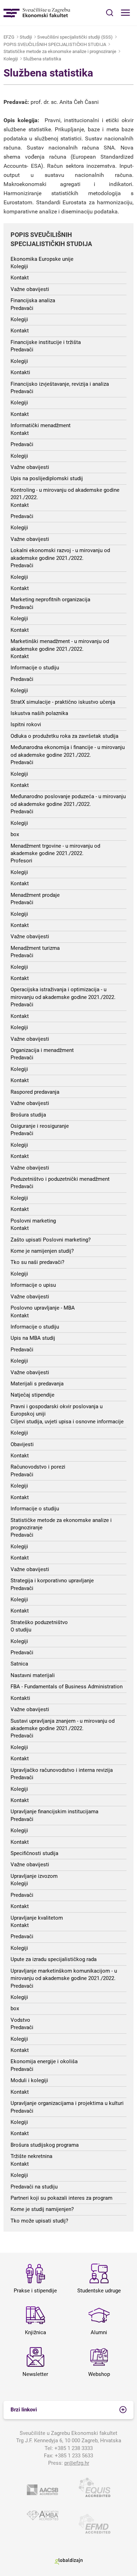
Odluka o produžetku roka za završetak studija (64, 736)
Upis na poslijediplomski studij (47, 478)
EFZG (9, 37)
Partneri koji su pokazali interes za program (61, 2198)
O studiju (21, 1630)
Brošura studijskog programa (45, 2145)
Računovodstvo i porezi (38, 1467)
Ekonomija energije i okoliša (44, 2061)
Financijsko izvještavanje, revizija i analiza (60, 384)
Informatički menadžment (41, 425)
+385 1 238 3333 (74, 2448)
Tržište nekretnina (31, 2156)
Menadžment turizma (35, 948)
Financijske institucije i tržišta (46, 342)
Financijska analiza (33, 300)
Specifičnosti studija (34, 1853)
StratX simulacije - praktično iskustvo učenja (63, 702)
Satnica (19, 1664)
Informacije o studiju (35, 668)
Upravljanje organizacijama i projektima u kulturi (67, 2103)
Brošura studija (28, 1115)
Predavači (22, 308)
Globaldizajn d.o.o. (68, 2561)
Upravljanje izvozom (34, 1876)
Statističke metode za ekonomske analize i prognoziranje (60, 51)
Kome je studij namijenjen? (42, 2209)
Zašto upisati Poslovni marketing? (51, 1240)
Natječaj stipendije (32, 1395)
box (15, 834)
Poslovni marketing (33, 1221)
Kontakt (20, 278)
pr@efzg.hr (77, 2463)
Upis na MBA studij (33, 1338)
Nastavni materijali (33, 1675)
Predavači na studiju (34, 2187)
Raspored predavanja (35, 1092)
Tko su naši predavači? (37, 1262)
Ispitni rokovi (26, 724)
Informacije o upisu (33, 1285)
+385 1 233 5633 (74, 2456)
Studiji (26, 37)
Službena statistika (42, 59)
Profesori (21, 861)
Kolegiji (11, 59)
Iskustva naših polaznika (39, 713)
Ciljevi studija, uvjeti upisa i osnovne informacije (67, 1422)
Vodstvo (20, 2020)
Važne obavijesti (30, 289)
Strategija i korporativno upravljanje (52, 1581)
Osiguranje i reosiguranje (40, 1126)
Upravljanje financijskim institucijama (54, 1812)
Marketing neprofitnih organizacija (50, 600)
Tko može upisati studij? (39, 2221)
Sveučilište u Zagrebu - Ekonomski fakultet (37, 13)
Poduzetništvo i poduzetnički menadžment (60, 1179)
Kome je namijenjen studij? (42, 1251)
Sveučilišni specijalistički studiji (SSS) (75, 37)
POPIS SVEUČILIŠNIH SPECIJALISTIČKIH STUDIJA (55, 44)
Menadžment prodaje (35, 895)
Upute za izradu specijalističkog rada (54, 1959)
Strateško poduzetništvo (39, 1622)
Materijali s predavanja (37, 1384)
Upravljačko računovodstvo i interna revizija (62, 1770)
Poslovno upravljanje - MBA (43, 1308)
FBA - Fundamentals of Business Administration (67, 1687)
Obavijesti (22, 1444)
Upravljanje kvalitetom (37, 1918)
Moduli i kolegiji (29, 2080)
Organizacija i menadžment (42, 1050)
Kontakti (20, 372)
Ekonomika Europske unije (42, 259)
